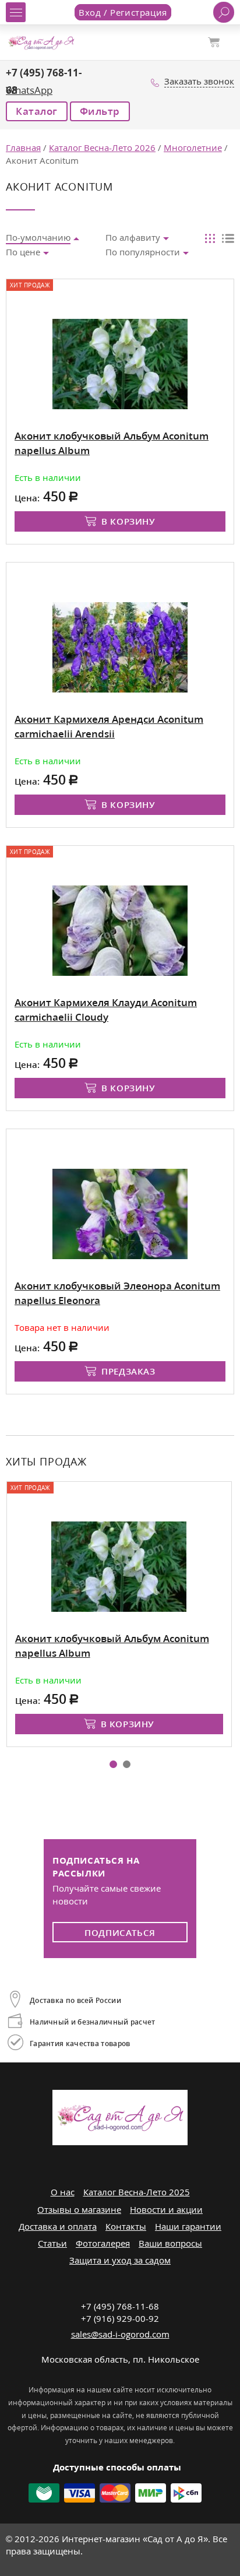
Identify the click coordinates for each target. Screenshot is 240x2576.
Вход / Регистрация (123, 12)
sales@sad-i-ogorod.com (120, 2334)
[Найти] (224, 12)
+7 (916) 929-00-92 (120, 2318)
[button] (113, 1764)
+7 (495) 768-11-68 (120, 2306)
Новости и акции (166, 2209)
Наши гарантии (188, 2226)
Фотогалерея (103, 2243)
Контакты (126, 2226)
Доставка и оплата (58, 2226)
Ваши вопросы (170, 2243)
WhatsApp (29, 90)
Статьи (52, 2243)
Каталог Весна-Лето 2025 (137, 2192)
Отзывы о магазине (79, 2209)
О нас (63, 2192)
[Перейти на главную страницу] (41, 41)
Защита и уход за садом (120, 2260)
